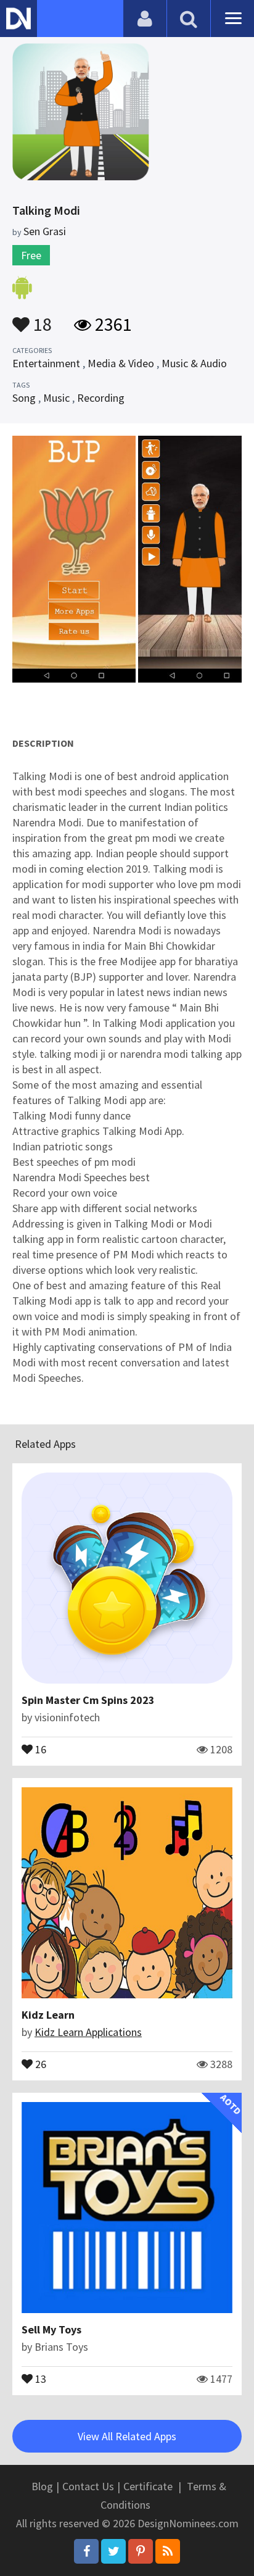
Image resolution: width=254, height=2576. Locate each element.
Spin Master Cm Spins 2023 (88, 1700)
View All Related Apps (127, 2436)
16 (39, 1748)
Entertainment (46, 363)
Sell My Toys (51, 2329)
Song (24, 398)
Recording (101, 398)
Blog (42, 2486)
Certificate (148, 2486)
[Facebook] (86, 2551)
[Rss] (168, 2551)
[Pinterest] (141, 2551)
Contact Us (88, 2486)
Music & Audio (194, 363)
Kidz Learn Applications (88, 2032)
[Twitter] (113, 2551)
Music (56, 398)
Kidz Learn (48, 2015)
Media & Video (121, 363)
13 (39, 2378)
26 (39, 2063)
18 (41, 318)
